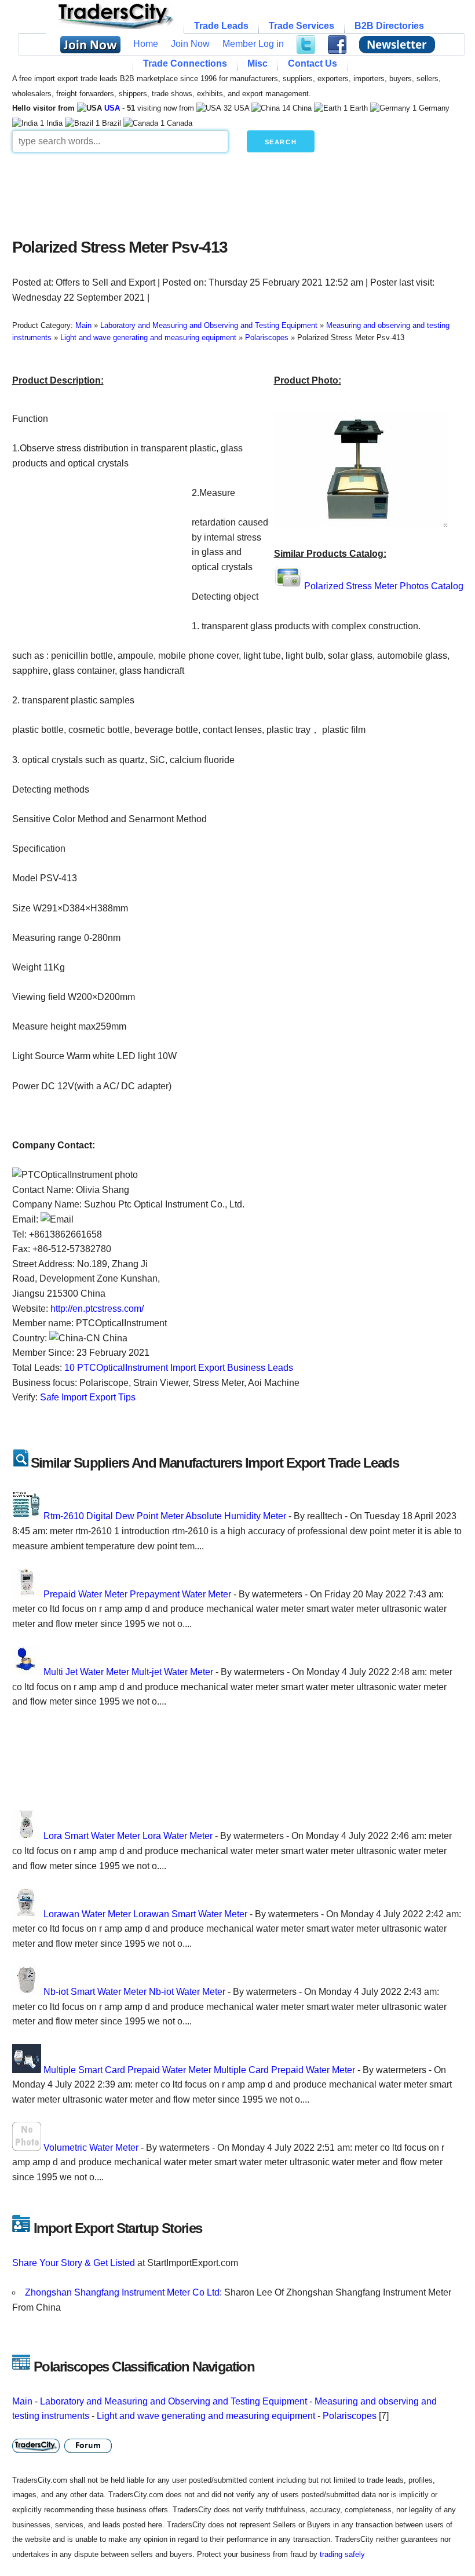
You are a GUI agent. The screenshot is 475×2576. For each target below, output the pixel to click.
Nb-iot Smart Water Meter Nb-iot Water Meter (134, 1992)
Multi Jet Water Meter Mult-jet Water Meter (128, 1672)
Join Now (190, 44)
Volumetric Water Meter (91, 2148)
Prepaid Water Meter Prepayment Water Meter (137, 1594)
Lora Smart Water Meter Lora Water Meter (128, 1836)
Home (146, 44)
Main (22, 2401)
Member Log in (253, 44)
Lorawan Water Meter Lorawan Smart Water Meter (145, 1914)
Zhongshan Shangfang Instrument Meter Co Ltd (122, 2292)
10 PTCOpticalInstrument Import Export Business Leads (179, 1368)
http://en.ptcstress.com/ (97, 1309)
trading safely (342, 2554)
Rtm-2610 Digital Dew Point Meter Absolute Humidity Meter (165, 1516)
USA (112, 108)
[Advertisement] (238, 192)
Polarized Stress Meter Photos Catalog (384, 586)
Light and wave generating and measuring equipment (206, 2416)
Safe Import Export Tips (88, 1397)
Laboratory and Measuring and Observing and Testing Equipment (173, 2401)
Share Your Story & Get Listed (74, 2263)
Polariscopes (350, 2416)
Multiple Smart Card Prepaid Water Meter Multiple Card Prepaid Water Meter (199, 2070)
